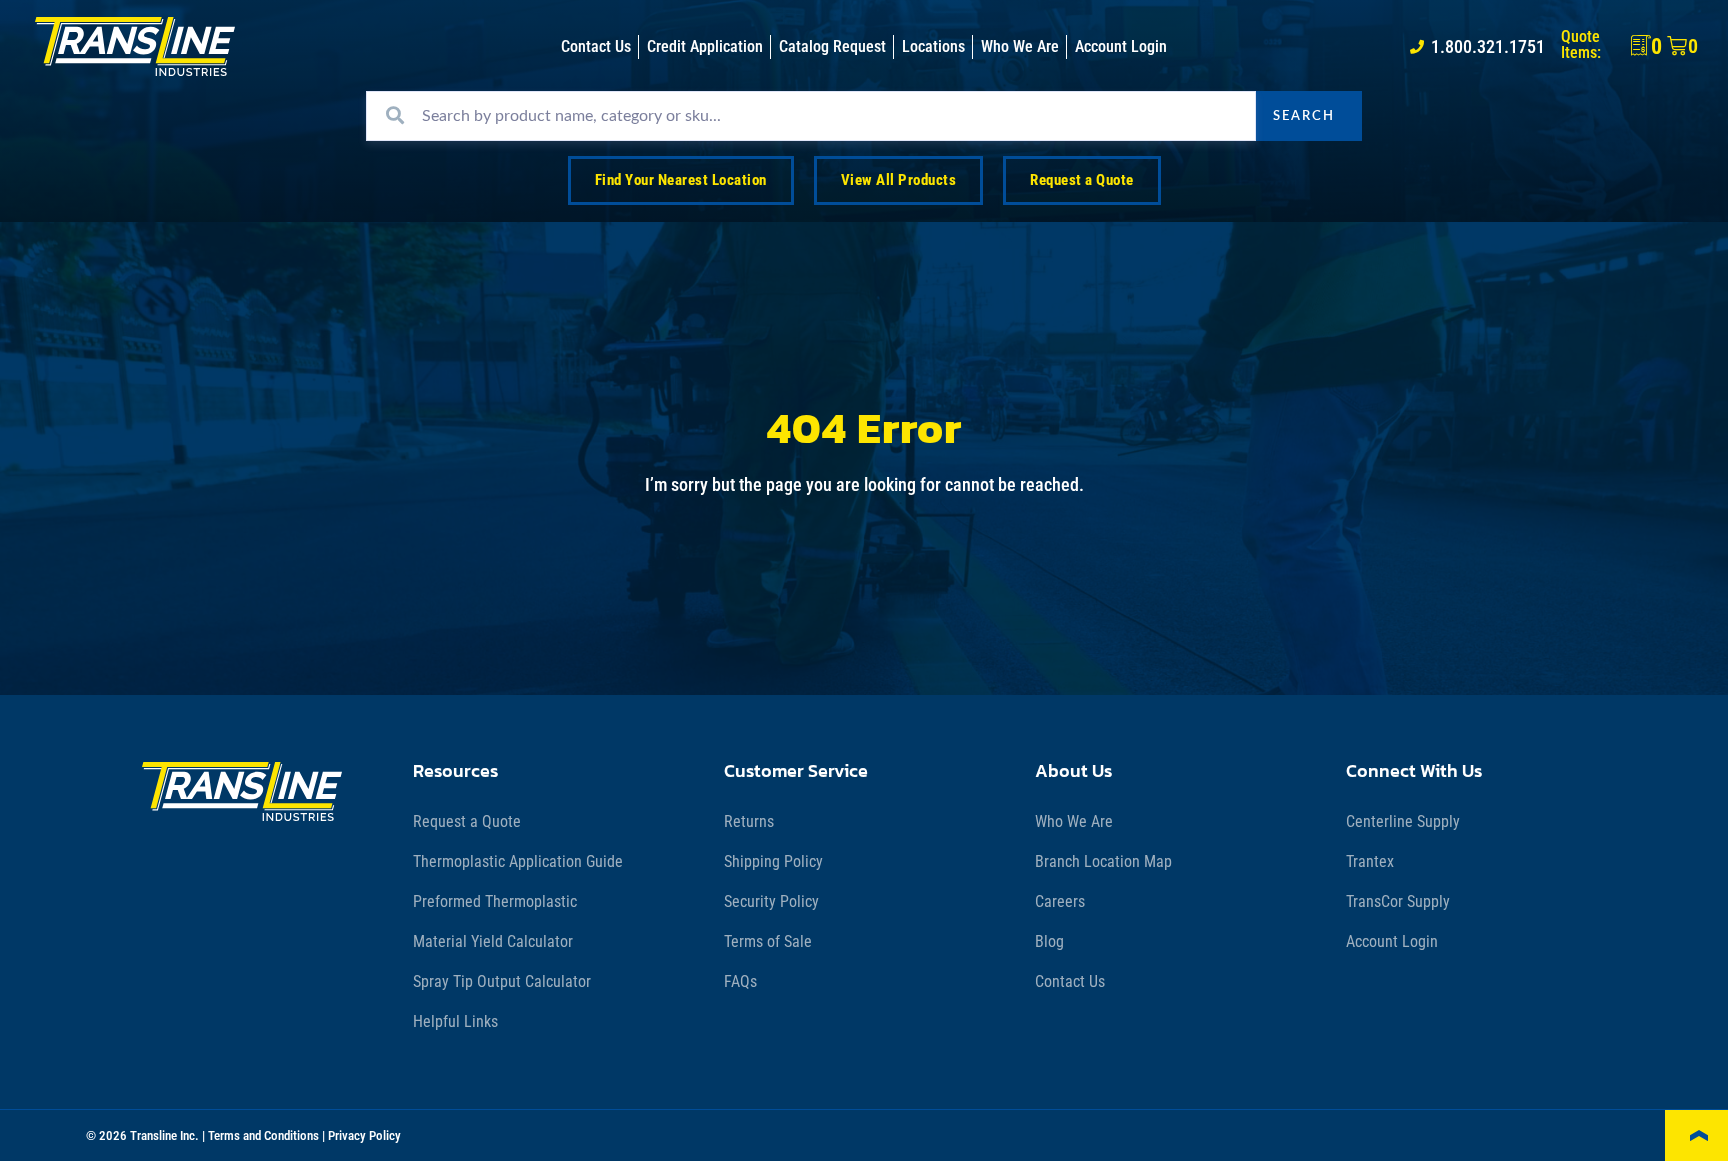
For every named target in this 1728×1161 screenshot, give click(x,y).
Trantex (1370, 861)
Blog (1049, 941)
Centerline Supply (1403, 821)
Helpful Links (455, 1021)
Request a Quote (467, 821)
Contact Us (1070, 981)
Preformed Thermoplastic (495, 901)
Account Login (1392, 941)
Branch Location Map (1103, 861)
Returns (749, 821)
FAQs (740, 981)
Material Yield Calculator (493, 941)
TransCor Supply (1398, 901)
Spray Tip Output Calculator (502, 981)
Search (1304, 116)
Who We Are (1074, 821)
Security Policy (771, 901)
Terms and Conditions (263, 1135)
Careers (1060, 901)
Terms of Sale (768, 941)
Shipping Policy (773, 861)
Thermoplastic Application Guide (518, 861)
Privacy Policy (364, 1135)
